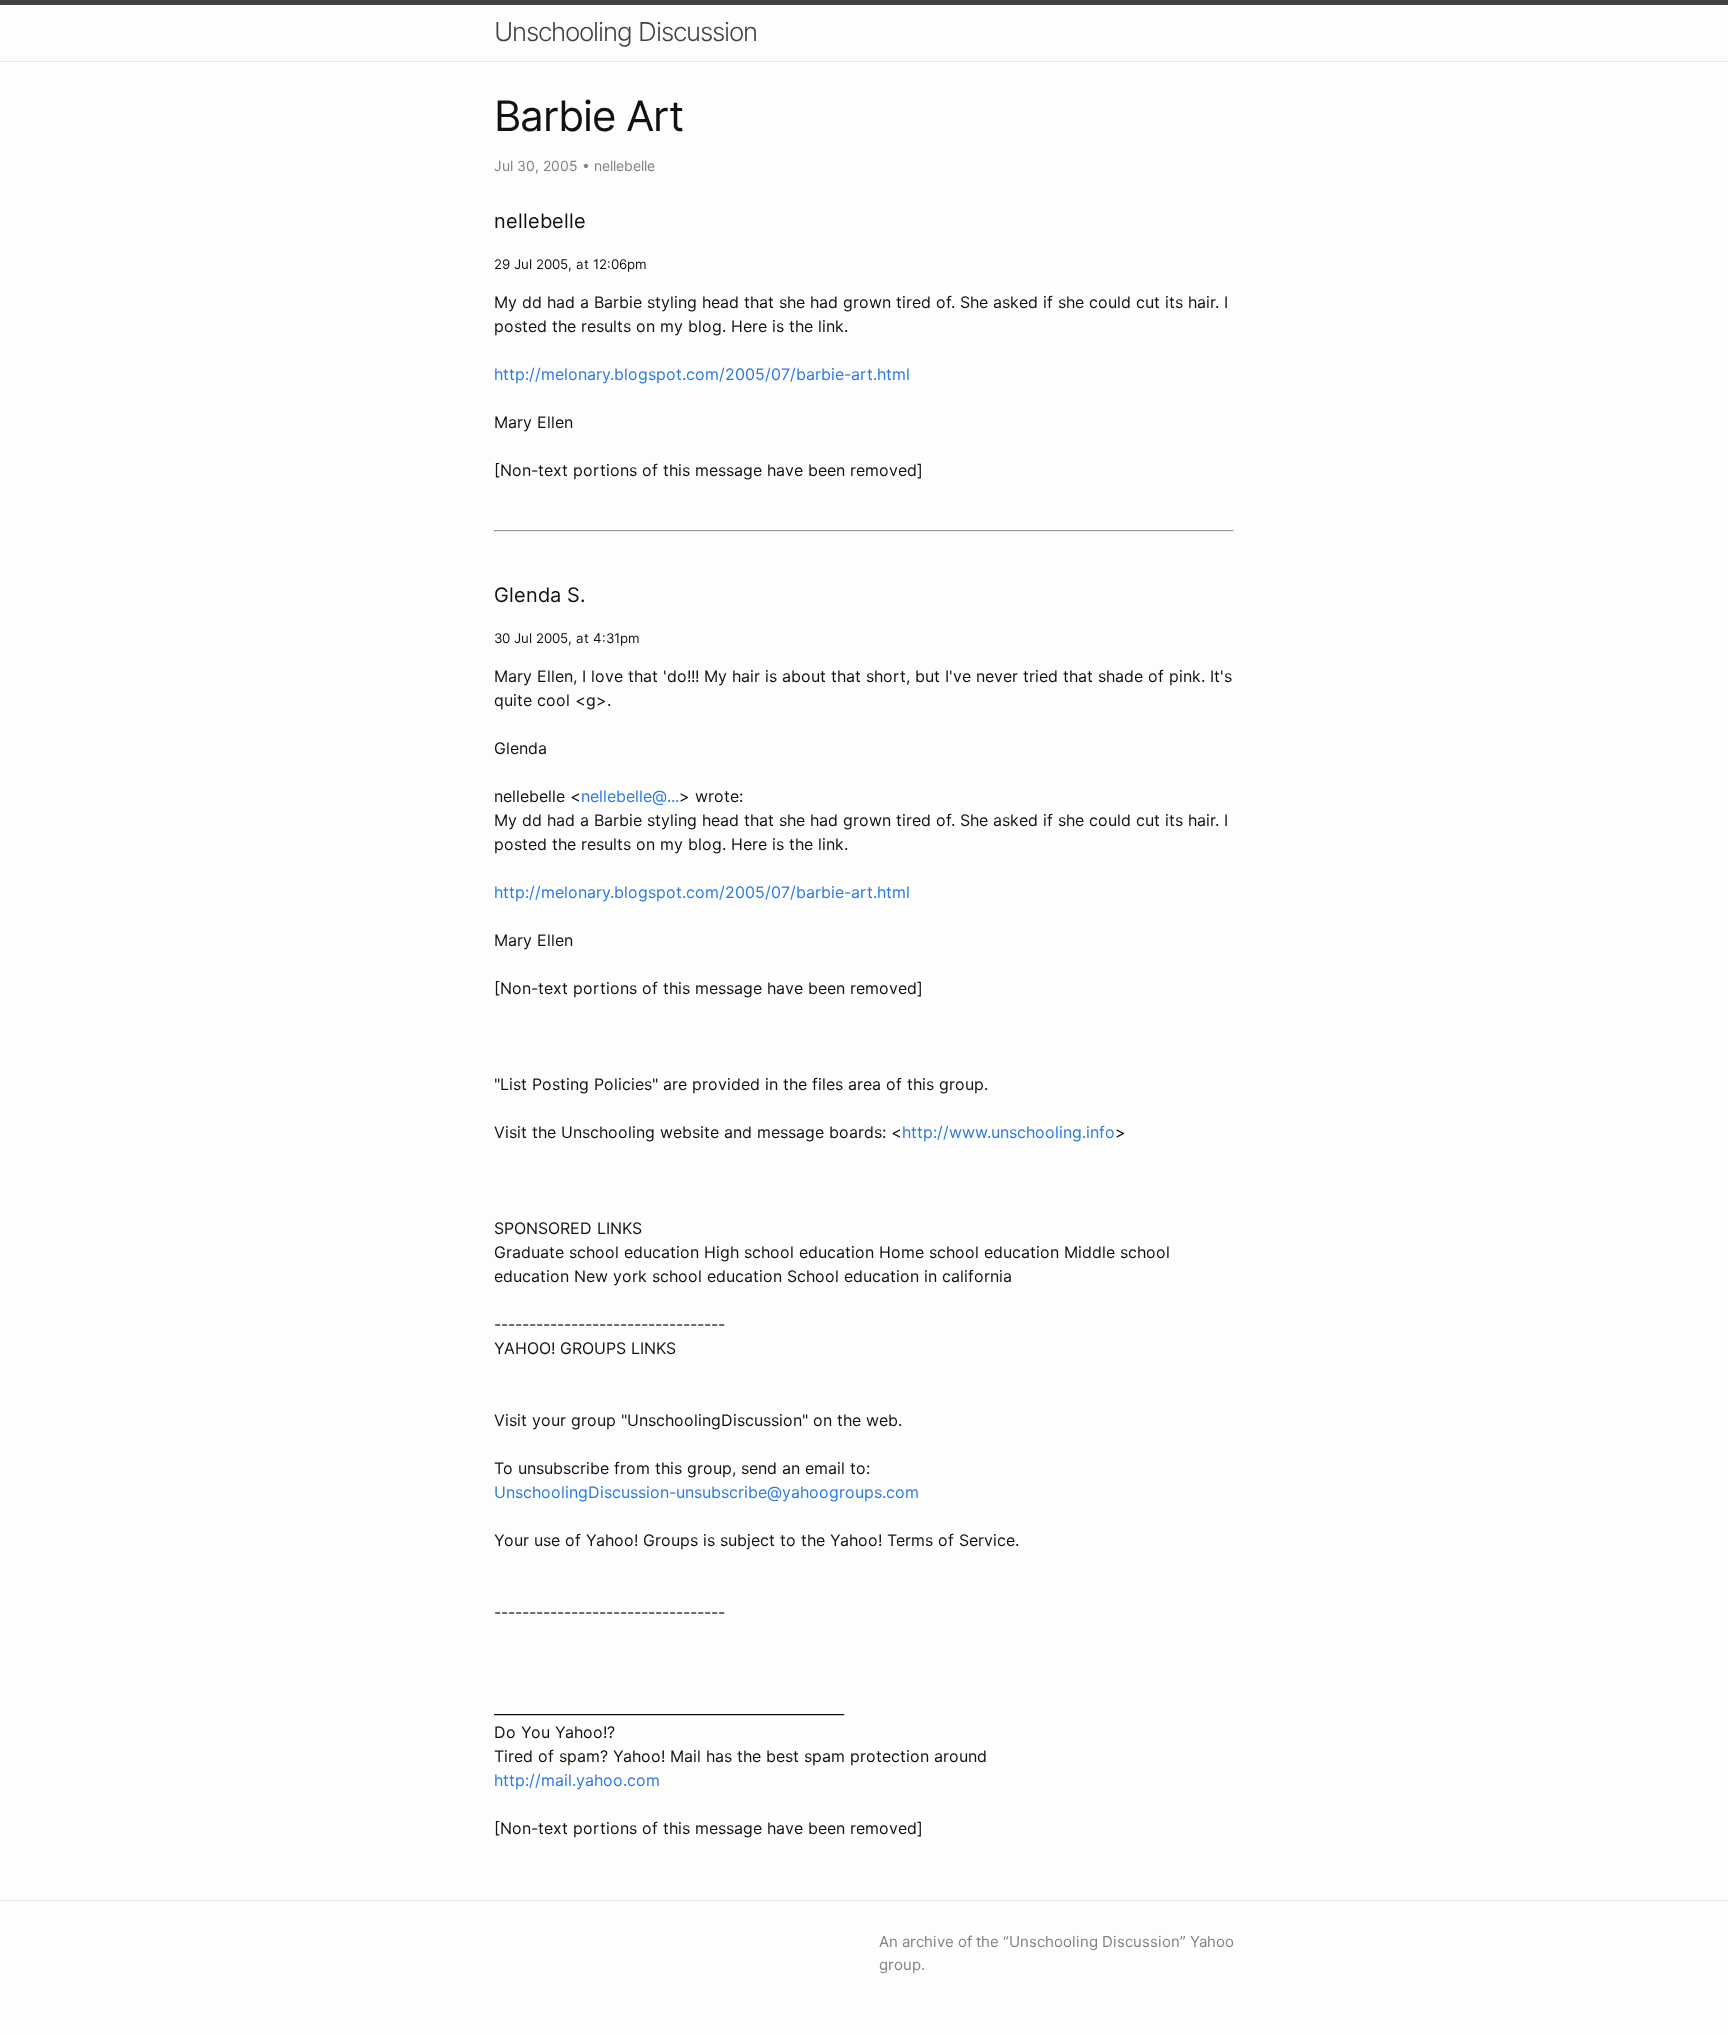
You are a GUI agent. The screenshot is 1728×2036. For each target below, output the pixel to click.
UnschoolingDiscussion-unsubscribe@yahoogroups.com (706, 1492)
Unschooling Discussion (625, 31)
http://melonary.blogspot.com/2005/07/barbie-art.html (702, 374)
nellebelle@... (630, 796)
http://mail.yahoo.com (577, 1780)
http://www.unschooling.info (1008, 1132)
